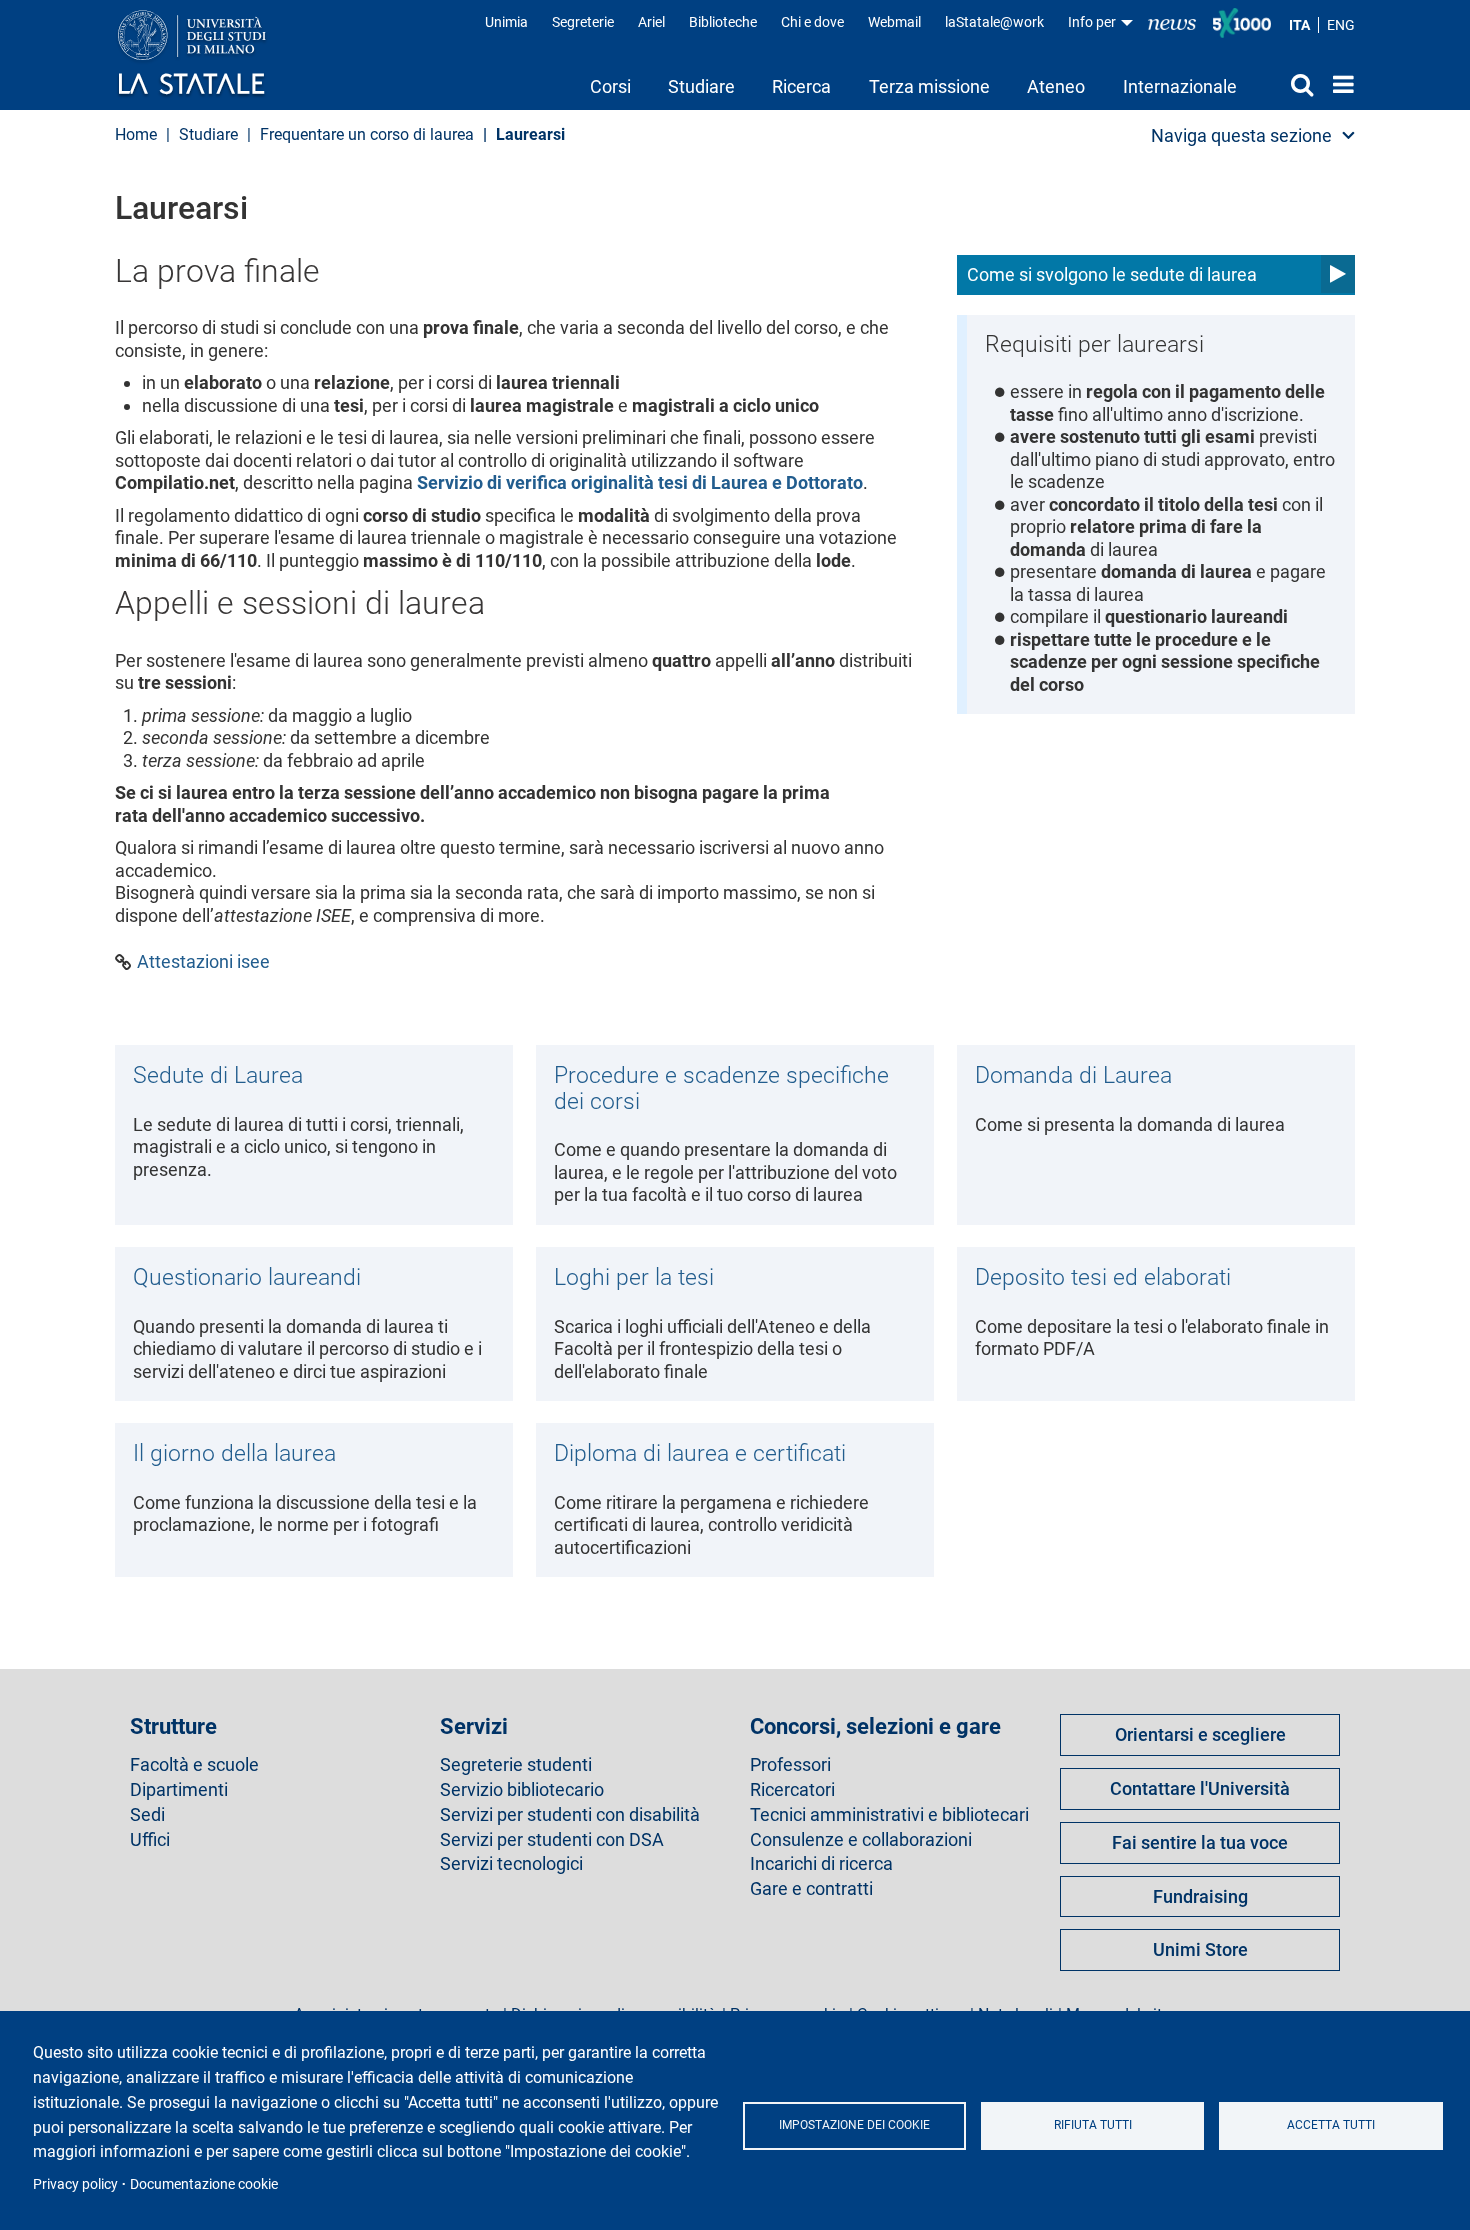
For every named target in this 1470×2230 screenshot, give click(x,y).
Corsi (610, 86)
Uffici (150, 1840)
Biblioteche (723, 22)
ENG (1341, 25)
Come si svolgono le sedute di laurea (1112, 274)
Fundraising (1200, 1896)
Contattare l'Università (1200, 1788)
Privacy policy (75, 2184)
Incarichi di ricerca (821, 1864)
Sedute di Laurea (218, 1075)
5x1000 (1242, 23)
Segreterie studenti (516, 1765)
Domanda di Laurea (1073, 1075)
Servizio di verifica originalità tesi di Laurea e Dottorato (640, 482)
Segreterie (583, 22)
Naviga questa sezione (1241, 135)
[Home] (211, 54)
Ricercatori (792, 1790)
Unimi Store (1200, 1949)
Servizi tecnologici (511, 1864)
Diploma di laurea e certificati (700, 1453)
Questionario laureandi (247, 1277)
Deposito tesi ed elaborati (1103, 1277)
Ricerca (801, 86)
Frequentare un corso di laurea (367, 134)
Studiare (701, 86)
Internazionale (1180, 86)
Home (1338, 84)
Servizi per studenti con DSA (552, 1840)
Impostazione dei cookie (854, 2125)
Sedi (147, 1815)
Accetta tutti (1331, 2125)
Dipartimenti (179, 1790)
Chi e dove (812, 22)
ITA (1299, 25)
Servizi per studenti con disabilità (570, 1815)
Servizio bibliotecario (522, 1790)
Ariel (651, 22)
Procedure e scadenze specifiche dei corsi (721, 1088)
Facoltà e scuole (194, 1765)
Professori (790, 1765)
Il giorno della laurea (234, 1453)
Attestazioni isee (203, 962)
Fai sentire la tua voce (1200, 1842)
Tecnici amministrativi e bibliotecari (889, 1815)
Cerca (1284, 84)
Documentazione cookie (204, 2184)
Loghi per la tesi (634, 1277)
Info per (1093, 22)
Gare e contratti (811, 1889)
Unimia (506, 22)
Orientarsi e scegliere (1200, 1734)
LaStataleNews (1172, 22)
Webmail (894, 22)
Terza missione (929, 86)
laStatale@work (994, 22)
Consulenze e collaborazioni (861, 1840)
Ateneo (1056, 86)
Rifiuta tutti (1093, 2125)
